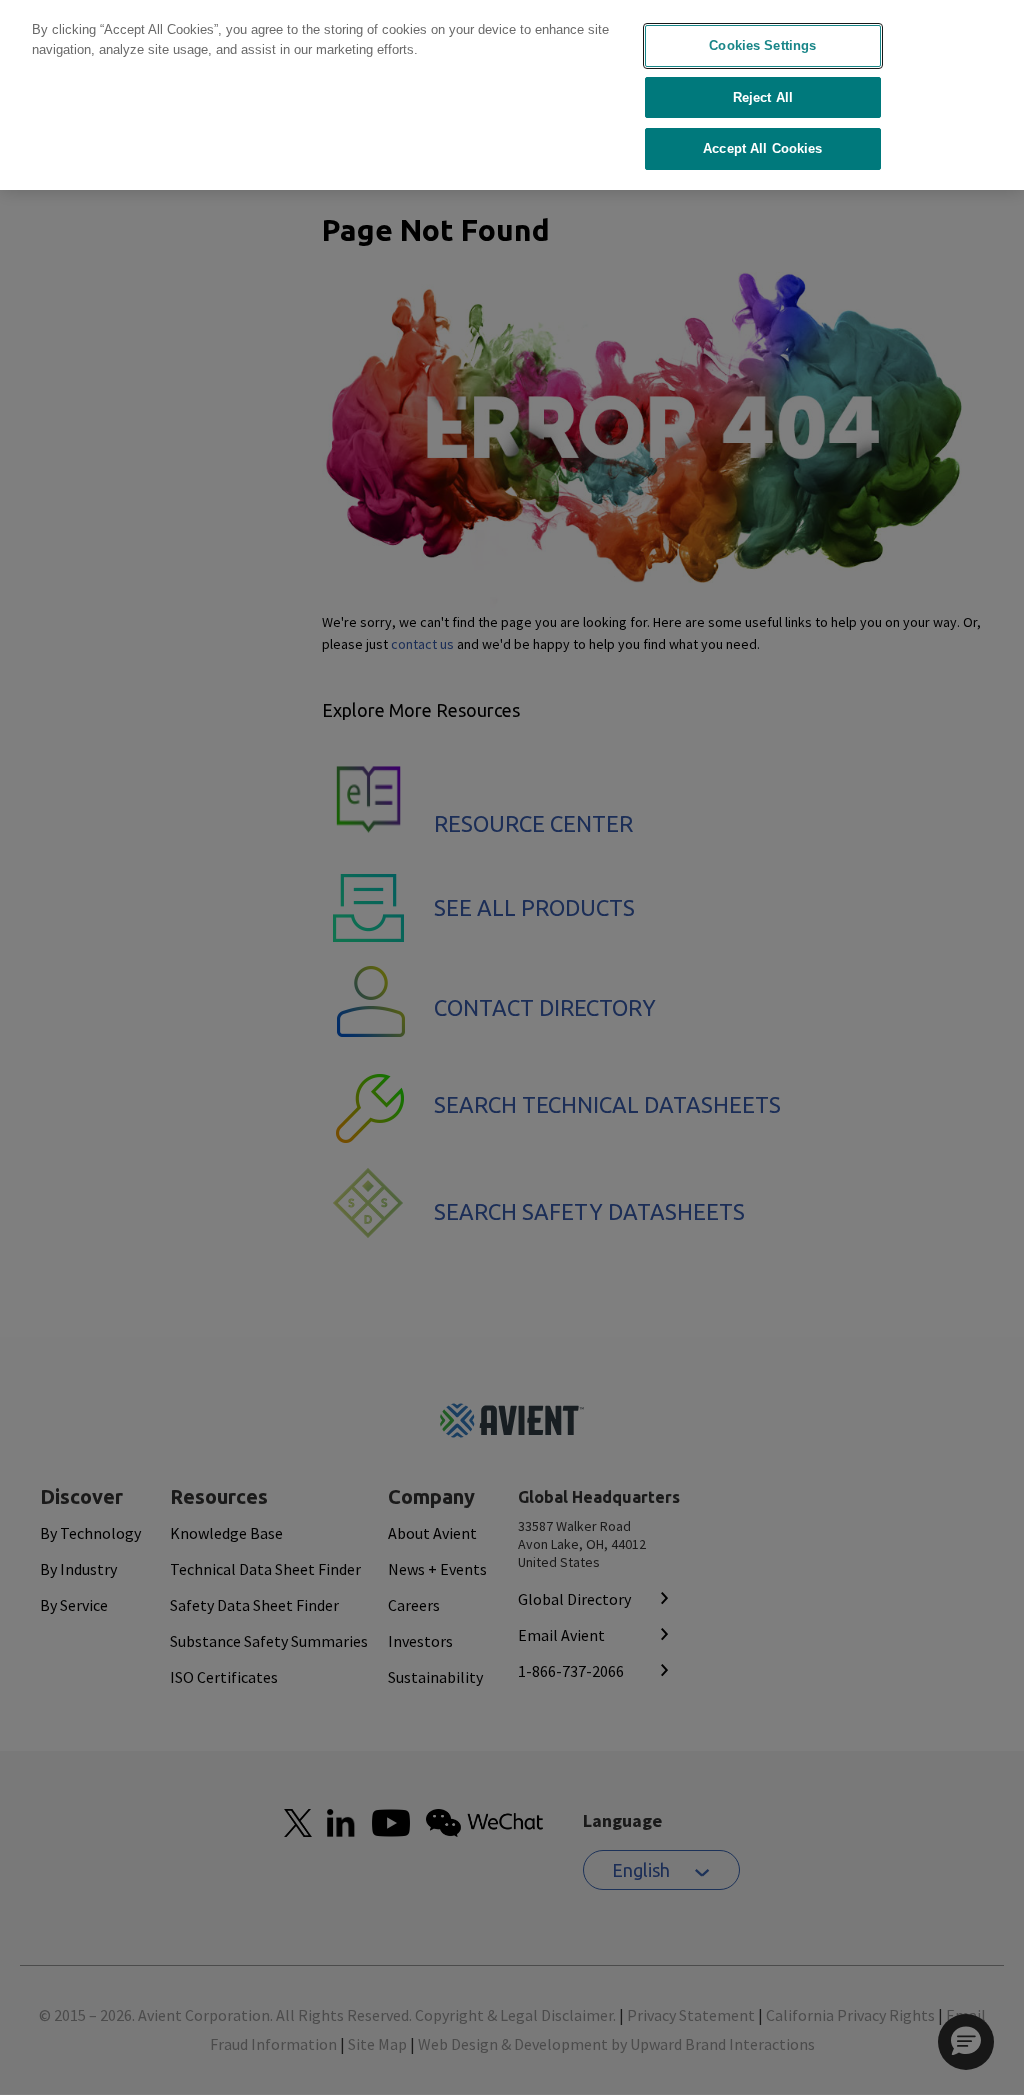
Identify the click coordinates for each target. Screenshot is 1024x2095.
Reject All (763, 97)
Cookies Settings (762, 45)
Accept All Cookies (762, 148)
